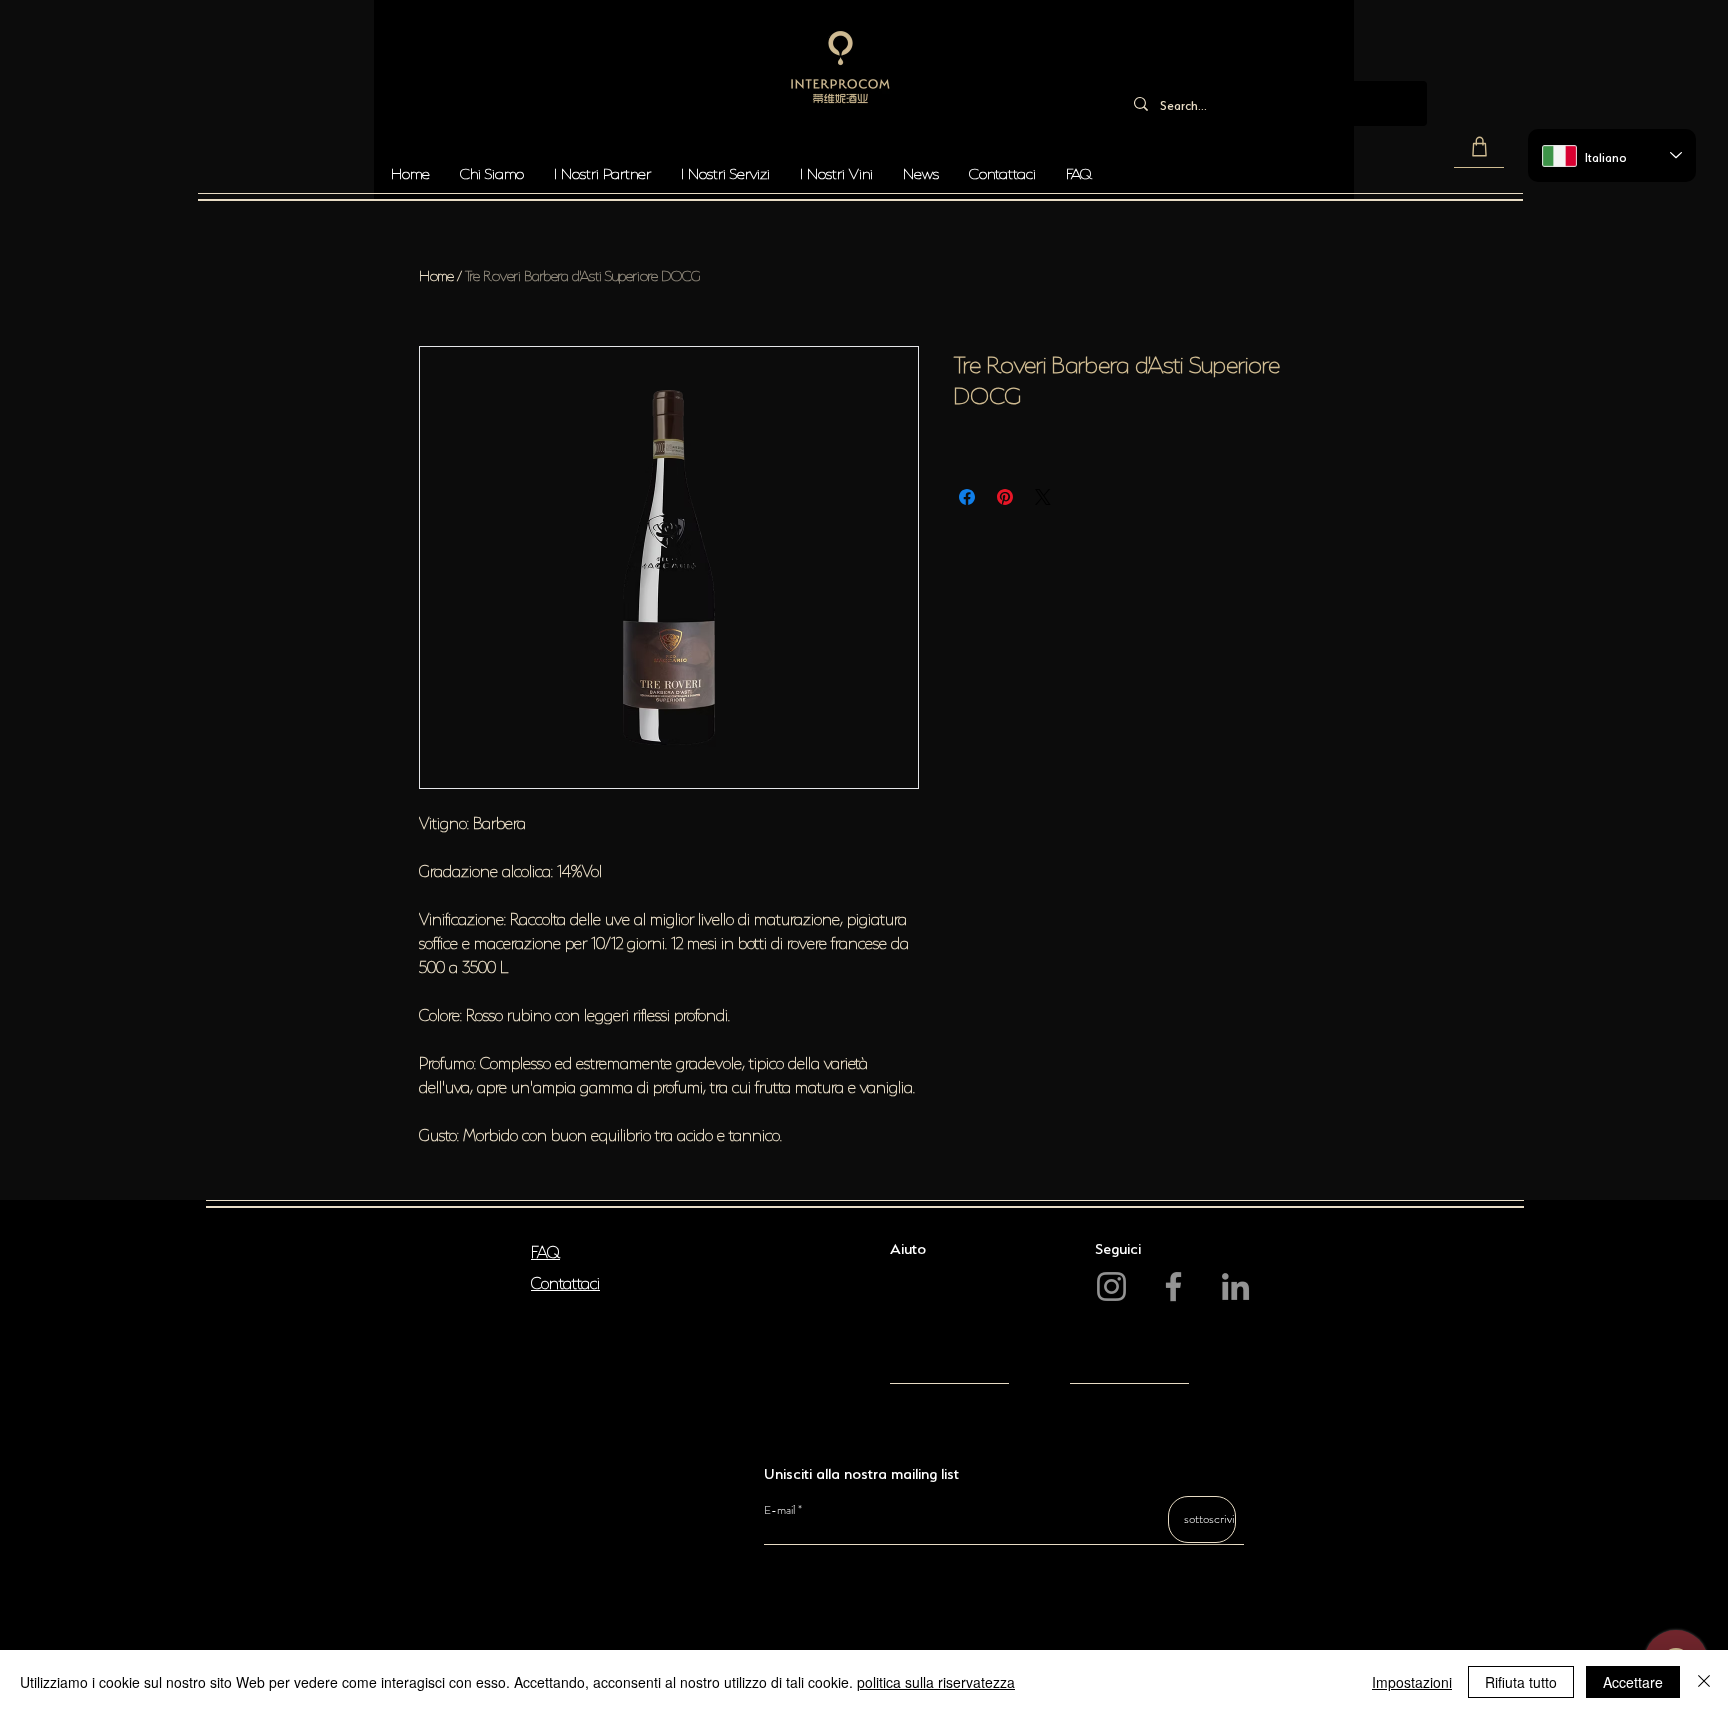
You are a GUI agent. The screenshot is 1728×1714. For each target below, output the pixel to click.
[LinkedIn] (1235, 1286)
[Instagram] (1111, 1286)
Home (436, 274)
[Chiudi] (1704, 1682)
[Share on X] (1043, 497)
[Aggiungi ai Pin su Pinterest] (1005, 497)
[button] (1479, 147)
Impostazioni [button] (1412, 1682)
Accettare (1633, 1682)
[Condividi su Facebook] (967, 497)
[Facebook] (1173, 1286)
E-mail (779, 1510)
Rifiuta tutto (1521, 1682)
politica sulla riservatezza (936, 1682)
